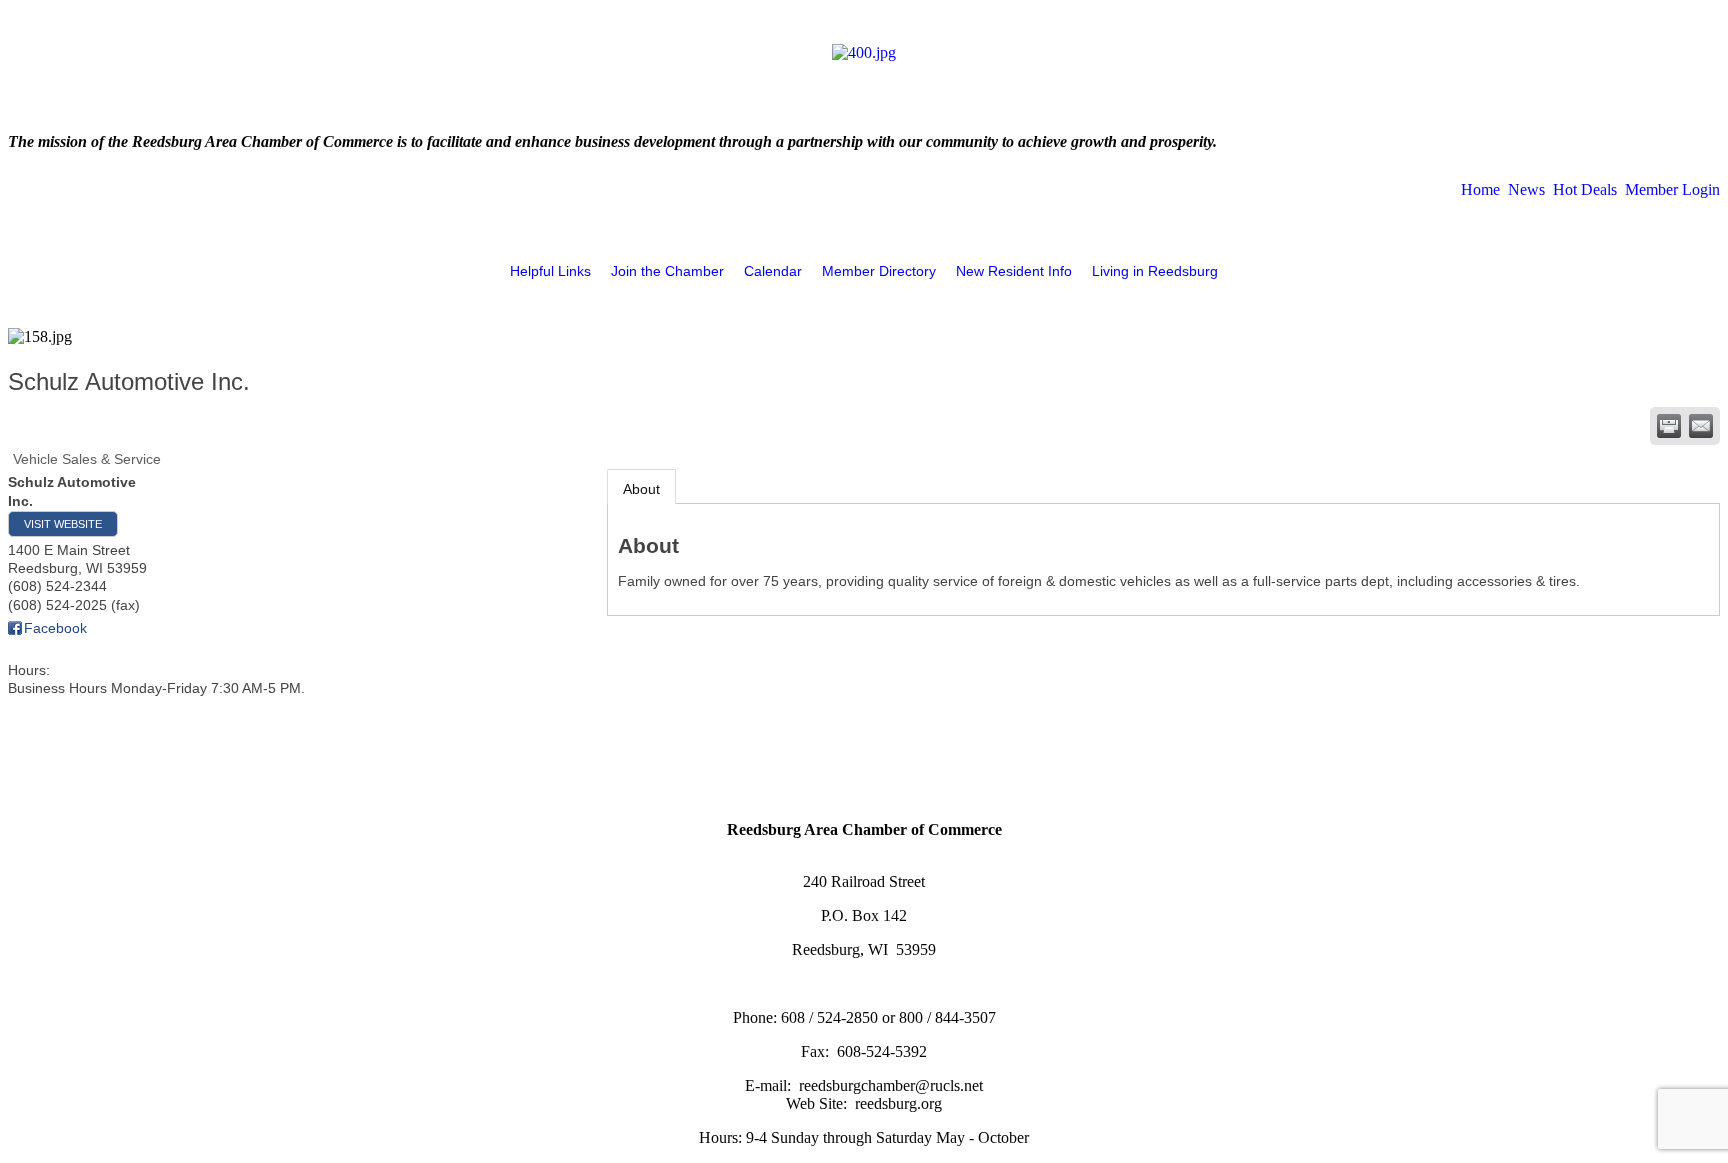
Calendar (773, 271)
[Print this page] (1669, 426)
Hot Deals (1585, 189)
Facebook (55, 628)
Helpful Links (550, 271)
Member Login (1672, 189)
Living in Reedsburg (1155, 271)
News (1526, 189)
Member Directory (879, 271)
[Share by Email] (1701, 426)
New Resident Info (1014, 271)
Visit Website (63, 524)
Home (1480, 189)
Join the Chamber (667, 271)
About (641, 489)
